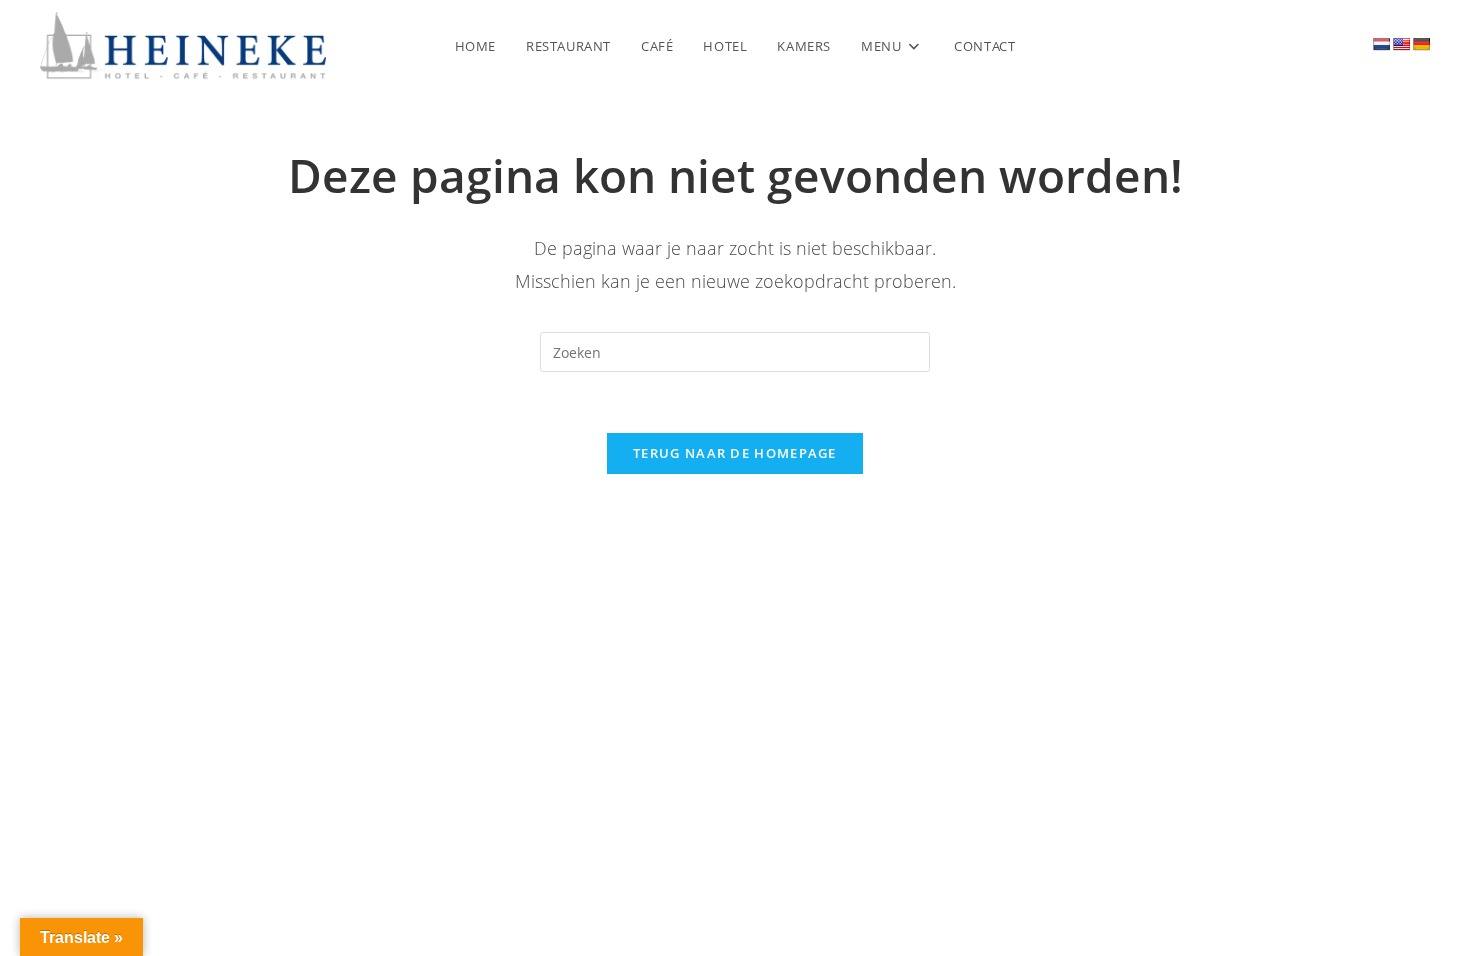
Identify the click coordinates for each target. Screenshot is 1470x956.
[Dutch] (1381, 44)
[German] (1421, 44)
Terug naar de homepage (735, 453)
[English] (1401, 44)
